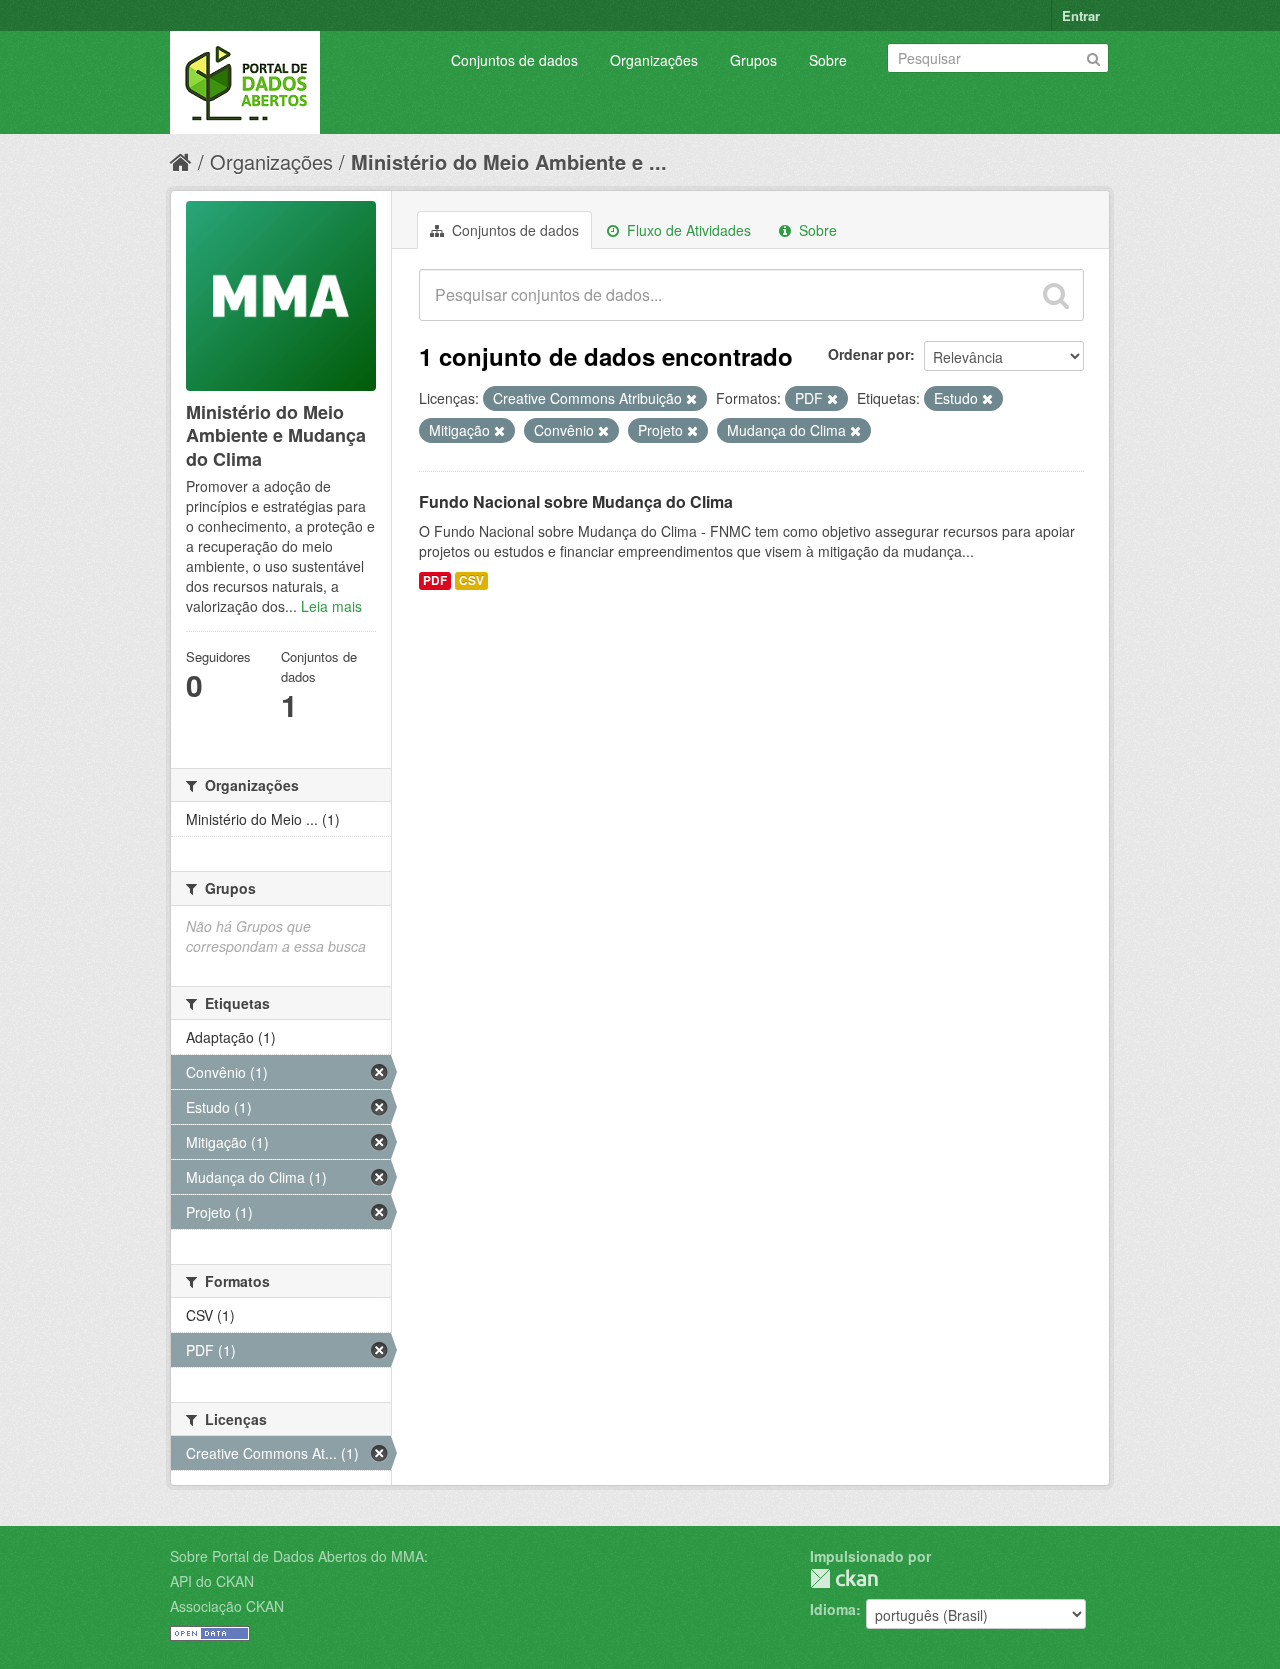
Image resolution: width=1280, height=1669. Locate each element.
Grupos (753, 60)
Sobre (828, 60)
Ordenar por (869, 354)
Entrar (1081, 15)
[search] (1056, 295)
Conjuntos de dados (514, 60)
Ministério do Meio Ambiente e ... (509, 161)
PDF (435, 580)
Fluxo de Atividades (687, 230)
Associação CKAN (227, 1606)
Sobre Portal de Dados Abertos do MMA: (299, 1556)
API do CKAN (212, 1581)
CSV (471, 580)
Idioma (833, 1609)
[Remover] (691, 399)
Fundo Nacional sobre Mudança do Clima (576, 501)
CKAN (844, 1578)
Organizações (654, 60)
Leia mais (331, 606)
